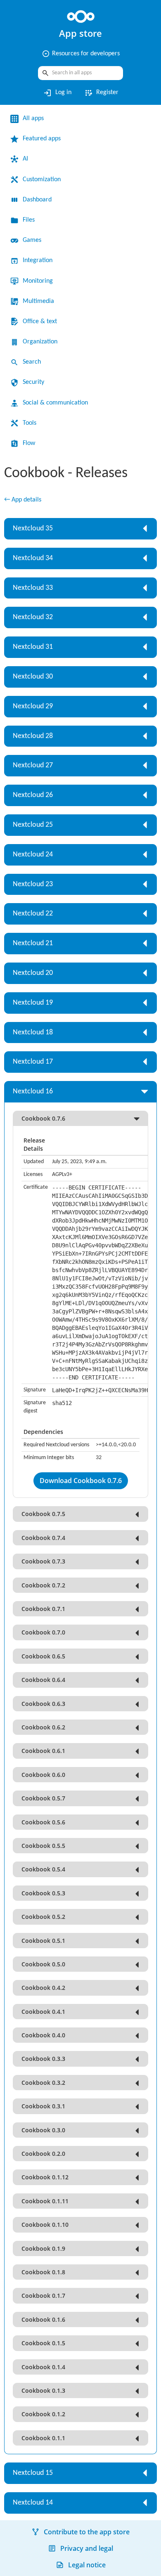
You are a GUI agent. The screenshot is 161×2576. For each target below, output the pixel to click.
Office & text (42, 322)
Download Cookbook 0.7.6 (81, 1490)
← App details (25, 500)
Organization (43, 342)
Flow (30, 443)
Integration (40, 260)
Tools (31, 423)
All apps (35, 118)
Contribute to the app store (87, 2532)
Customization (45, 180)
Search (33, 362)
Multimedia (40, 301)
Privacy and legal (87, 2548)
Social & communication (60, 403)
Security (35, 382)
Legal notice (87, 2565)
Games (34, 240)
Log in (56, 93)
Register (102, 93)
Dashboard (40, 200)
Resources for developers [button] (80, 54)
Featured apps (45, 139)
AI (26, 159)
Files (30, 220)
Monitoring (40, 281)
